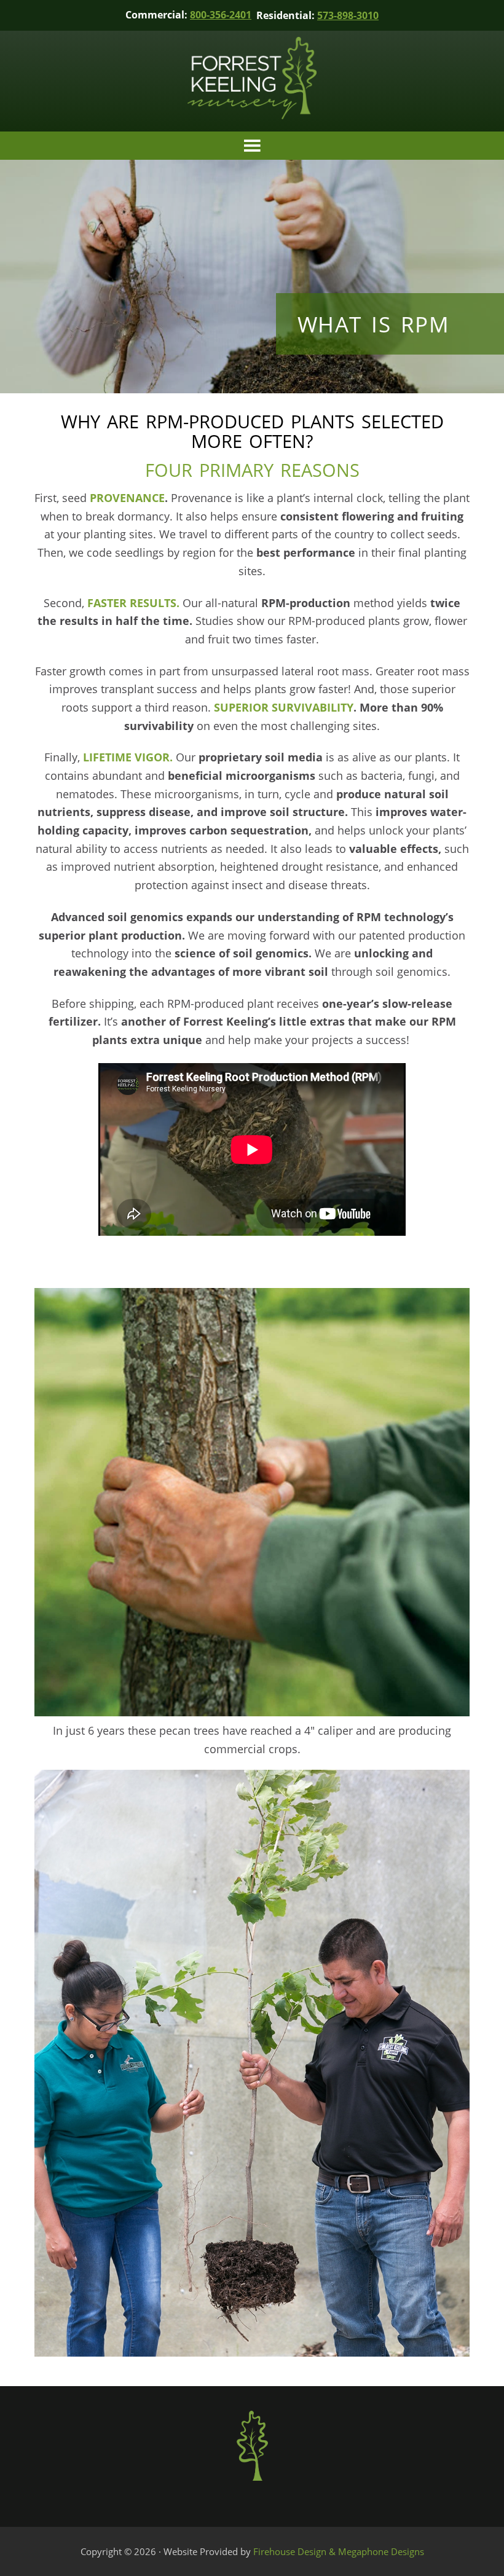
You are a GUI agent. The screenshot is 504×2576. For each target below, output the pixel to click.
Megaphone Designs (381, 2551)
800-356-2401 (221, 15)
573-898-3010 (348, 15)
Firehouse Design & (296, 2551)
